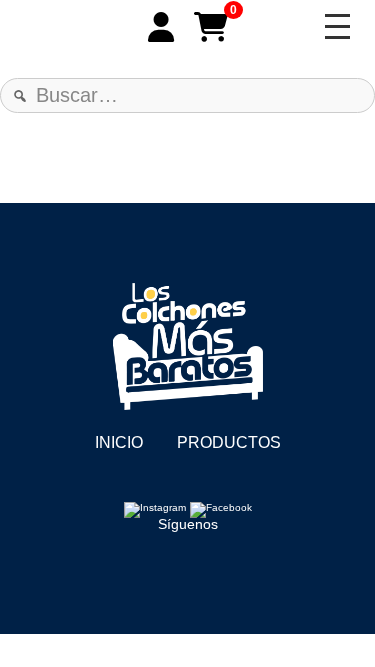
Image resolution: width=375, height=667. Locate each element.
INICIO (119, 442)
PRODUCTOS (229, 442)
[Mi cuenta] (161, 27)
